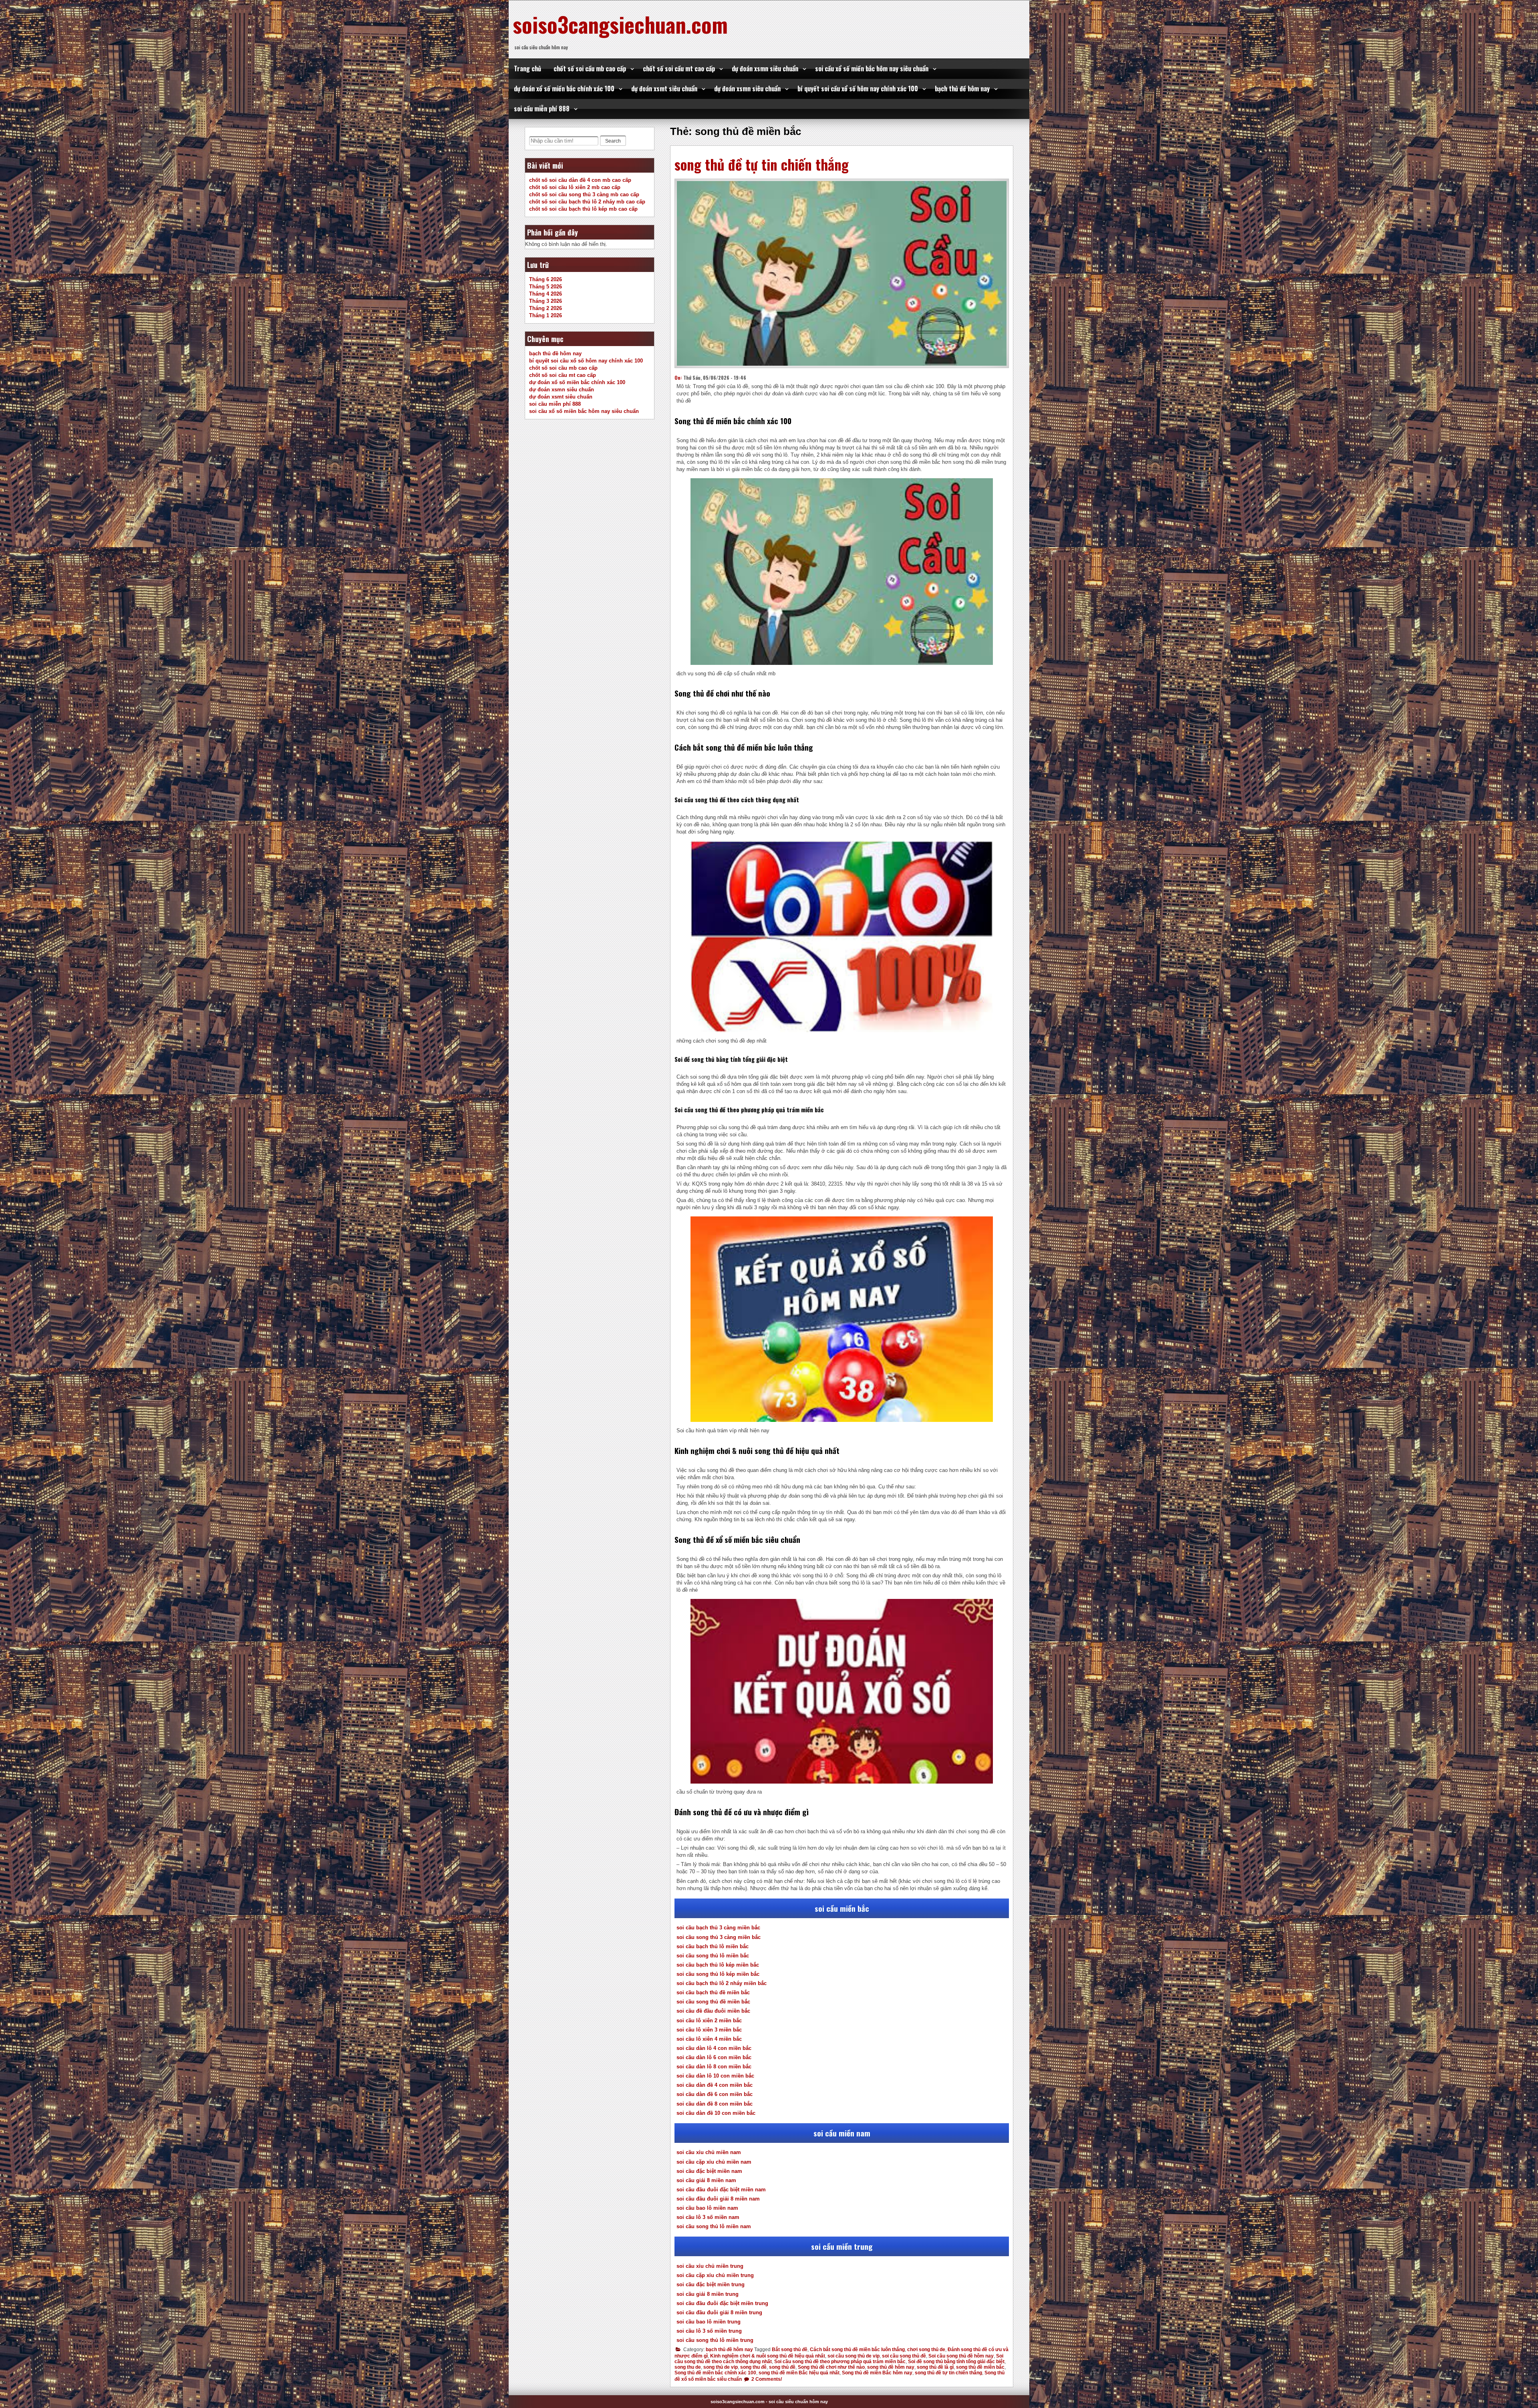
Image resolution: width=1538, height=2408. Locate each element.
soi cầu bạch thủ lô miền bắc (713, 1946)
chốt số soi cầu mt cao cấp (679, 68)
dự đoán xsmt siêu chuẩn (664, 89)
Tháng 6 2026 (546, 279)
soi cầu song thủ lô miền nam (714, 2226)
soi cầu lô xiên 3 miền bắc (709, 2030)
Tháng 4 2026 (546, 294)
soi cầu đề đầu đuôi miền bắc (713, 2011)
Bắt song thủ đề (790, 2350)
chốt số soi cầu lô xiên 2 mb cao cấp (575, 187)
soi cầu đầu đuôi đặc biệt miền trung (722, 2303)
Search (613, 141)
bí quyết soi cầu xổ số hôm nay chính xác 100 (858, 89)
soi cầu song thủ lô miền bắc (713, 1956)
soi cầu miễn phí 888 (542, 109)
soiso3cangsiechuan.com (620, 24)
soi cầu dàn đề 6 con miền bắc (715, 2094)
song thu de (688, 2367)
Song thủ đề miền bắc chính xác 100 (715, 2373)
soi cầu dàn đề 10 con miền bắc (716, 2113)
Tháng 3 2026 (546, 301)
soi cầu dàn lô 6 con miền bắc (714, 2057)
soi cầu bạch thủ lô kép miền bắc (718, 1965)
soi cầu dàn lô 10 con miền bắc (715, 2076)
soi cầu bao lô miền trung (709, 2322)
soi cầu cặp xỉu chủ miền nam (714, 2162)
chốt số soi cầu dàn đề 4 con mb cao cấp (580, 180)
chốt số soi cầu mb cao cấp (590, 68)
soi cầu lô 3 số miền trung (709, 2331)
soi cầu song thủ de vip (854, 2356)
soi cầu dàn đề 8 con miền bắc (715, 2104)
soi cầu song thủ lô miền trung (715, 2340)
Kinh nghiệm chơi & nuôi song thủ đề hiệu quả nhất (768, 2356)
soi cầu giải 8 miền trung (708, 2294)
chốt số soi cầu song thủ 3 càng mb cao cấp (584, 194)
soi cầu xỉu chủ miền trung (710, 2266)
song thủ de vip (721, 2367)
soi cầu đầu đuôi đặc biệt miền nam (721, 2190)
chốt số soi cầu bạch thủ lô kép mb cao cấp (583, 209)
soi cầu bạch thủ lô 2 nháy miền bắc (722, 1983)
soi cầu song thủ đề (904, 2356)
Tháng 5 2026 (546, 287)
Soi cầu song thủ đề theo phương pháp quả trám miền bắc (840, 2362)
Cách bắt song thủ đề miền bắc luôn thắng (857, 2350)
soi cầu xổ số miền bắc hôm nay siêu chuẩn (872, 68)
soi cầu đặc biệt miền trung (711, 2284)
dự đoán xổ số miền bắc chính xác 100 (564, 89)
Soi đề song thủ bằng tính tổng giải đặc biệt (956, 2362)
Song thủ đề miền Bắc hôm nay (877, 2373)
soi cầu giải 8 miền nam (706, 2180)
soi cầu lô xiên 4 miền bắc (709, 2039)
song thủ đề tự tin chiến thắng (762, 164)
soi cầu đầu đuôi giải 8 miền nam (718, 2199)
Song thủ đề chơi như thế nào (831, 2367)
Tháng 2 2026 (546, 308)
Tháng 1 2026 (546, 315)
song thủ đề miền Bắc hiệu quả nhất (799, 2373)
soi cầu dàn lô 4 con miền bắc (714, 2048)
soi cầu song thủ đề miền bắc (713, 2002)
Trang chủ (527, 68)
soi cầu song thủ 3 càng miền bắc (719, 1937)
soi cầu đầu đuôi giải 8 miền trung (719, 2312)
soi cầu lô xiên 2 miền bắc (709, 2020)
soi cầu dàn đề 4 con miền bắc (715, 2085)
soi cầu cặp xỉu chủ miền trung (715, 2275)
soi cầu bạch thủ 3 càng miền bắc (718, 1928)
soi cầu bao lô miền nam (707, 2208)
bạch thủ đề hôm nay (962, 89)
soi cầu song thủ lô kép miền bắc (718, 1974)
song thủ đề (782, 2367)
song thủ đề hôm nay (891, 2367)
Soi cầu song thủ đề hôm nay (961, 2356)
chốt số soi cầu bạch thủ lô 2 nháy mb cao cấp (587, 202)
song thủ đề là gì (935, 2367)
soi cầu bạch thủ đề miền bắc (713, 1992)
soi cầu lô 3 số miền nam (708, 2217)
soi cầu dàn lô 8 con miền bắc (714, 2067)
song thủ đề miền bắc (980, 2367)
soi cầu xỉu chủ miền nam (709, 2152)
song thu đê (753, 2367)
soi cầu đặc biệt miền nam (709, 2171)
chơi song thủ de (926, 2350)
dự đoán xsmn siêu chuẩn (765, 68)
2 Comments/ (766, 2379)
